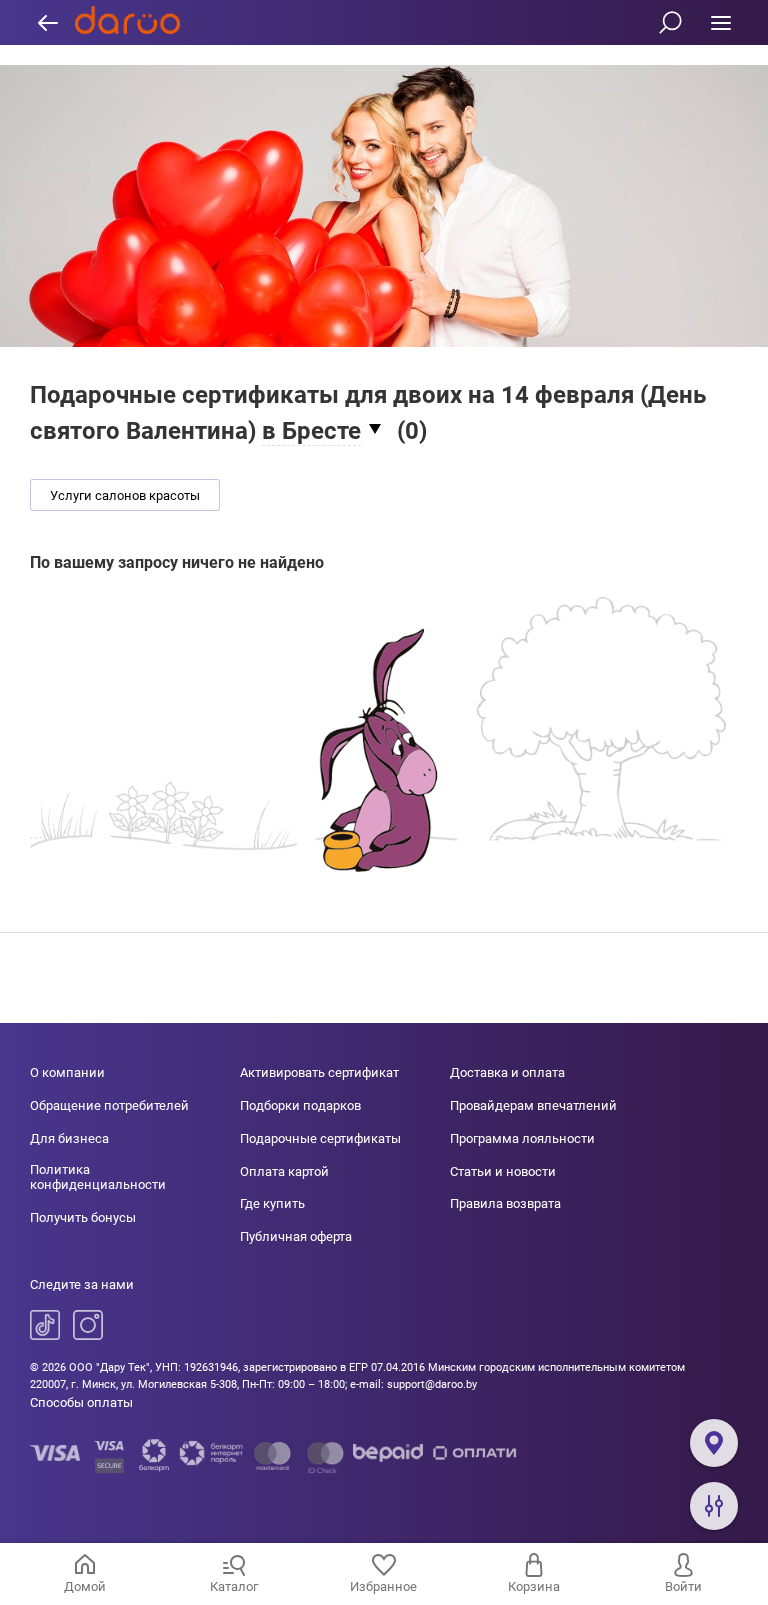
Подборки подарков (300, 1105)
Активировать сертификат (319, 1072)
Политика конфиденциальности (98, 1177)
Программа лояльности (522, 1138)
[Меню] (720, 22)
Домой (85, 1586)
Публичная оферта (296, 1236)
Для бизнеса (69, 1138)
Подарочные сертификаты (320, 1138)
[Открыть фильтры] (714, 1506)
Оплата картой (284, 1171)
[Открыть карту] (714, 1443)
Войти (683, 1586)
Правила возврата (505, 1203)
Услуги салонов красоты (125, 495)
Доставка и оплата (507, 1072)
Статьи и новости (503, 1171)
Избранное (383, 1586)
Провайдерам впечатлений (533, 1105)
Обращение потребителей (109, 1105)
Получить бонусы (83, 1217)
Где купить (272, 1203)
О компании (67, 1072)
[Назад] (47, 22)
